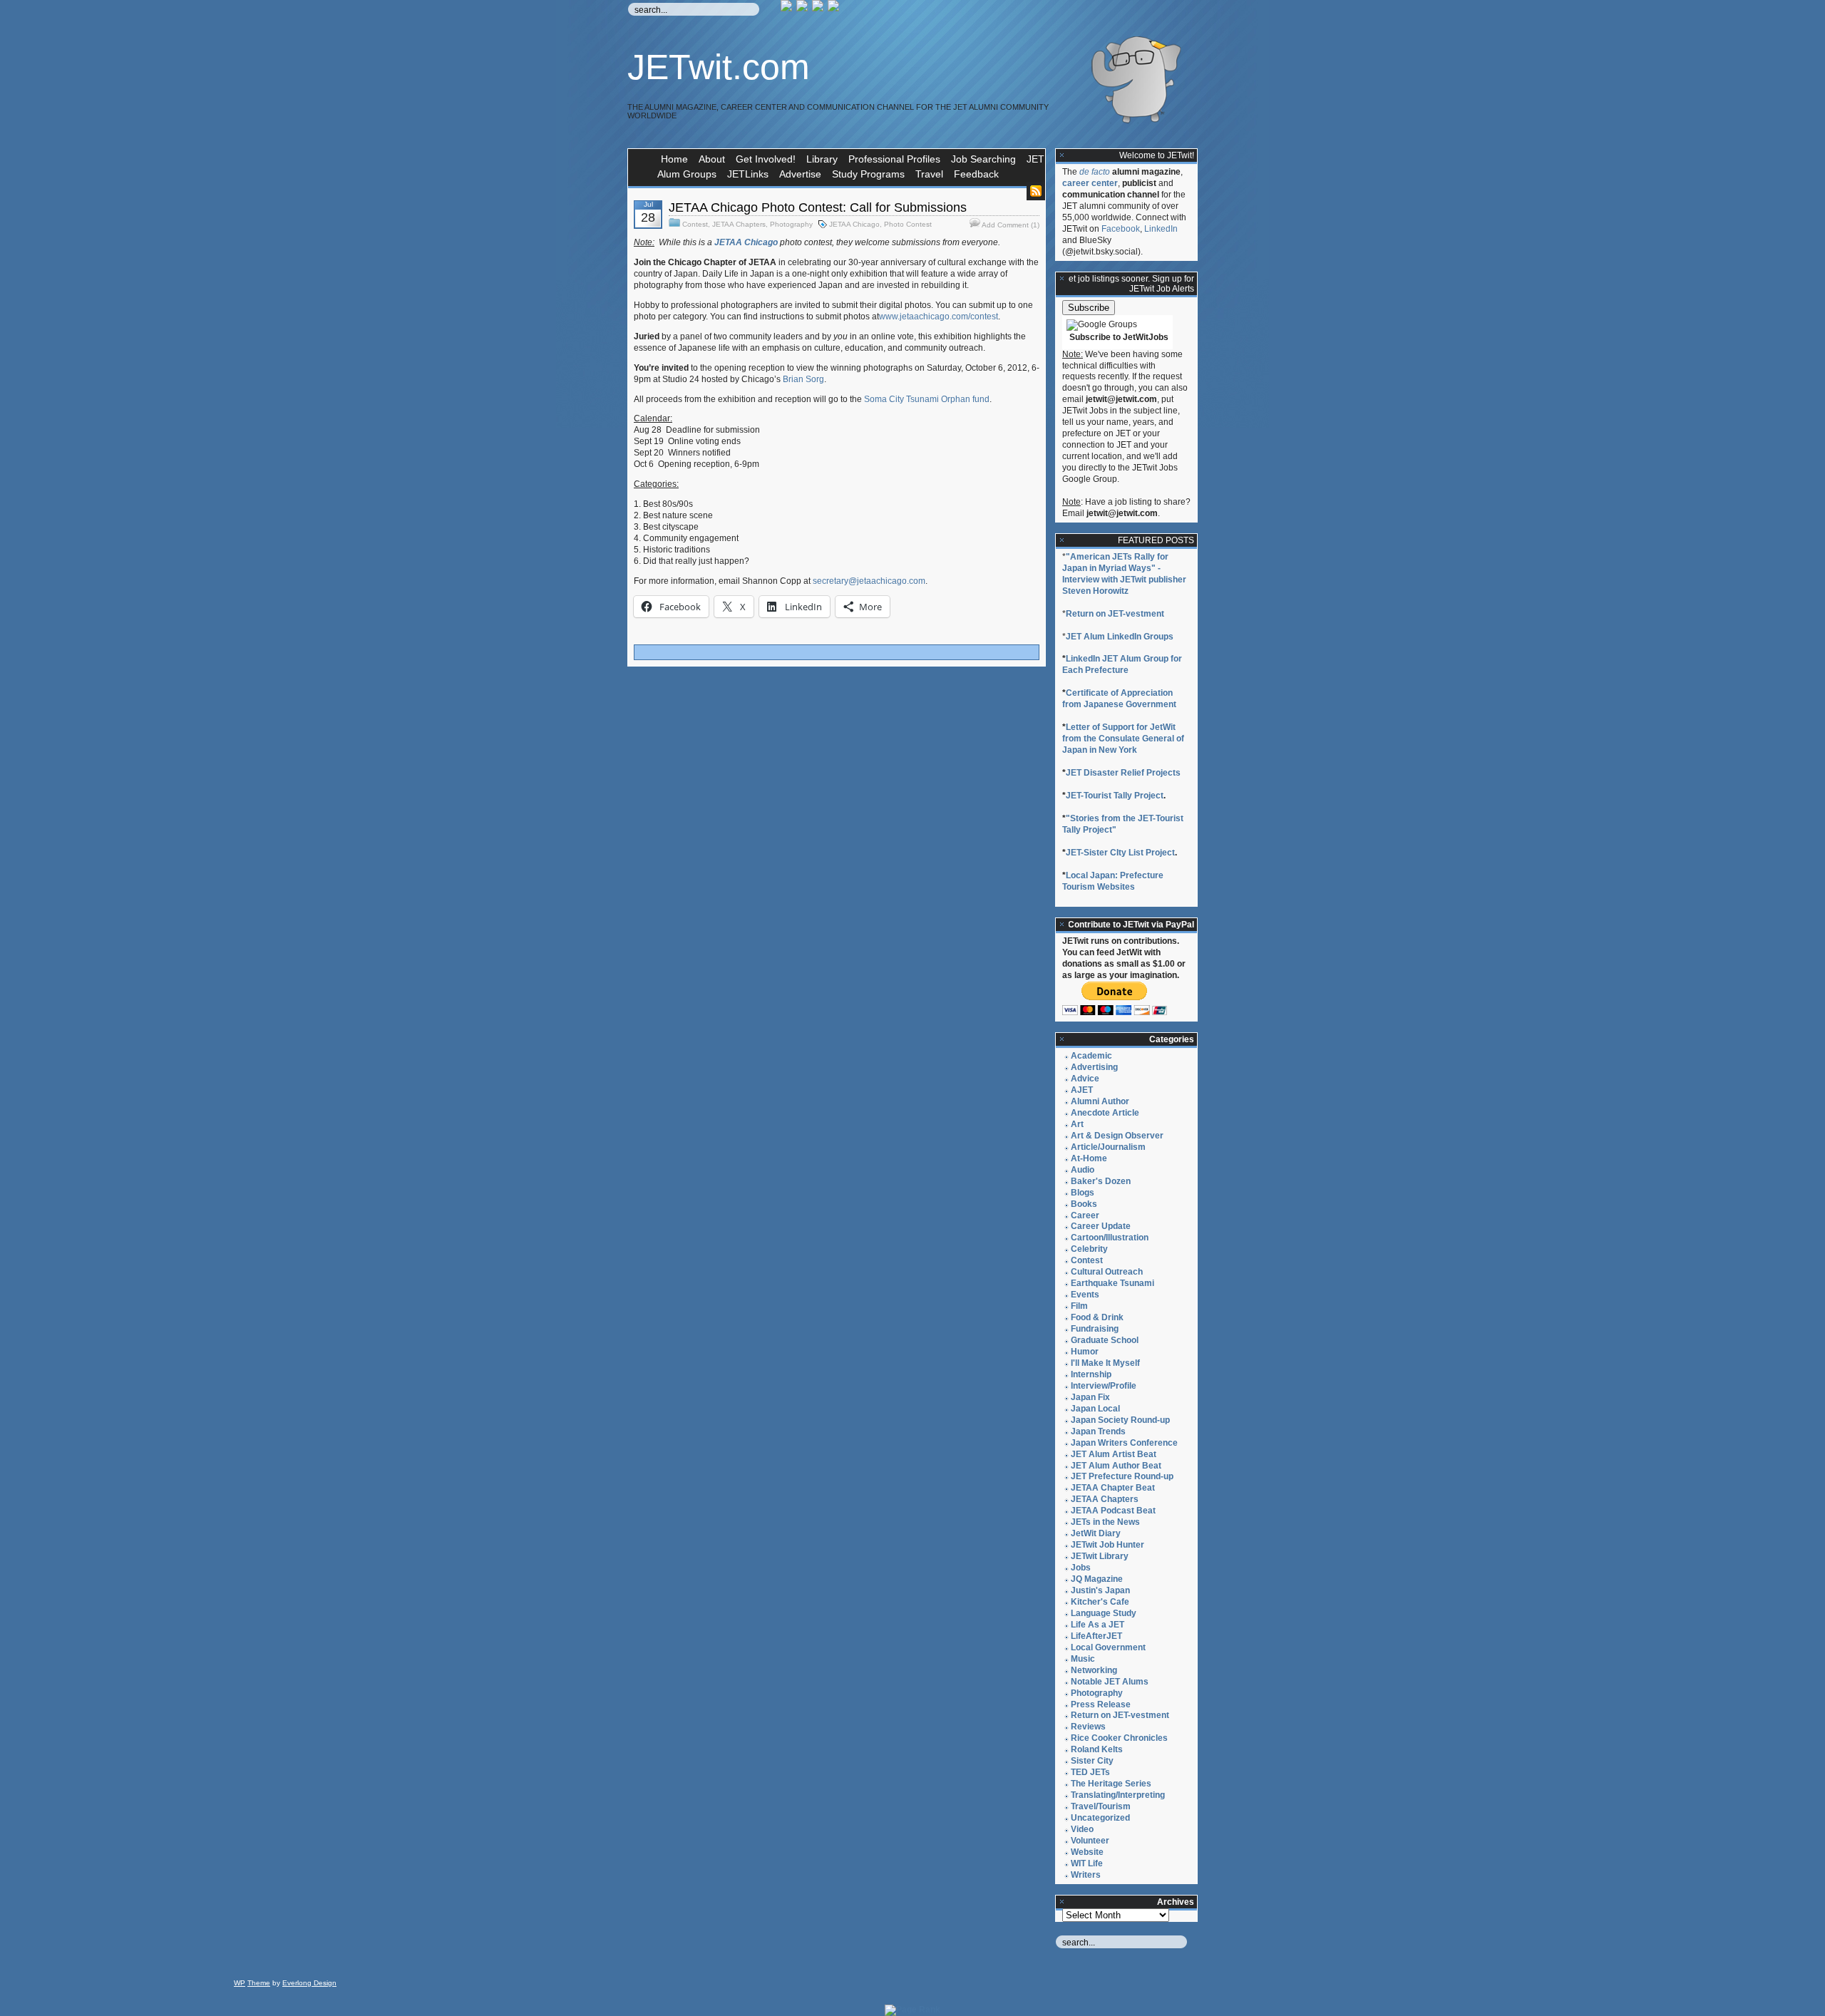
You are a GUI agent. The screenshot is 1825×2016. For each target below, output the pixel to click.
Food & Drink (1097, 1317)
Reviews (1088, 1727)
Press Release (1101, 1704)
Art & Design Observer (1117, 1136)
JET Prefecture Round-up (1122, 1476)
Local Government (1108, 1647)
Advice (1085, 1079)
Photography (791, 224)
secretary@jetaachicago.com (869, 581)
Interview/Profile (1104, 1386)
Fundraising (1095, 1329)
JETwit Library (1100, 1556)
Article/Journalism (1108, 1147)
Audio (1083, 1170)
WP (240, 1983)
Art (1077, 1124)
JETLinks (748, 174)
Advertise (800, 174)
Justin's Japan (1100, 1590)
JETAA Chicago (854, 224)
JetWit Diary (1096, 1533)
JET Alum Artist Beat (1114, 1454)
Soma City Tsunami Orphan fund (927, 399)
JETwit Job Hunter (1107, 1545)
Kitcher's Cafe (1100, 1602)
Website (1087, 1852)
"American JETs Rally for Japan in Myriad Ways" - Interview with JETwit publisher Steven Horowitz (1124, 574)
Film (1079, 1306)
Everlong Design (309, 1983)
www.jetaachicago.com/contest (939, 317)
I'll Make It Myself (1105, 1363)
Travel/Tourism (1101, 1806)
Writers (1086, 1875)
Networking (1094, 1670)
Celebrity (1089, 1249)
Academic (1091, 1056)
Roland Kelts (1097, 1749)
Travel (929, 174)
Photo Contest (908, 224)
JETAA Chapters (739, 224)
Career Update (1101, 1226)
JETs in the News (1105, 1522)
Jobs (1081, 1568)
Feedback (976, 174)
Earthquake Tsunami (1112, 1283)
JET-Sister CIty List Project (1120, 853)
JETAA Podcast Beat (1113, 1511)
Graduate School (1105, 1340)
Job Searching (983, 159)
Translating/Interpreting (1118, 1795)
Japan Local (1095, 1409)
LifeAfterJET (1096, 1636)
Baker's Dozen (1101, 1181)
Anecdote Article (1105, 1113)
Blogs (1083, 1193)
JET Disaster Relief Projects (1123, 773)
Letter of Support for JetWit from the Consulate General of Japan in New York (1123, 739)
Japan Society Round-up (1120, 1420)
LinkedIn (1161, 229)
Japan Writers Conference (1124, 1443)
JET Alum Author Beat (1116, 1466)
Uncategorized (1100, 1818)
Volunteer (1090, 1841)
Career (1085, 1215)
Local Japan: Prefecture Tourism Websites (1113, 881)
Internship (1091, 1374)
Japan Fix (1090, 1397)
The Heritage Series (1111, 1784)
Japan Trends (1098, 1431)
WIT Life (1087, 1863)
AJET (1082, 1090)
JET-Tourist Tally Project (1115, 796)
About (712, 159)
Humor (1085, 1352)
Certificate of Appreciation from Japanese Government (1119, 699)
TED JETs (1090, 1772)
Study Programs (868, 174)
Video (1082, 1829)
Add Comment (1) (1011, 225)
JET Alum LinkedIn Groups (1120, 637)
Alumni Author (1100, 1101)
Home (674, 159)
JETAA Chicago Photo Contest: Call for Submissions (818, 207)
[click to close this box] (1062, 155)
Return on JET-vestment (1115, 614)
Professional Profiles (894, 159)
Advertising (1094, 1067)
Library (822, 159)
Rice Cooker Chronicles (1119, 1738)
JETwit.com (719, 67)
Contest (695, 224)
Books (1084, 1204)
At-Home (1089, 1158)
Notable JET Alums (1110, 1682)
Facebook (1121, 229)
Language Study (1104, 1613)
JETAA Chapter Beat (1113, 1488)
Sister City (1092, 1761)
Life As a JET (1097, 1625)
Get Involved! (766, 159)
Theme (259, 1983)
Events (1085, 1295)
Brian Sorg (803, 379)
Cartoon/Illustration (1110, 1238)
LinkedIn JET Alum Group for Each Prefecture (1122, 664)
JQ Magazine (1097, 1579)
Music (1083, 1659)
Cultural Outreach (1107, 1272)
